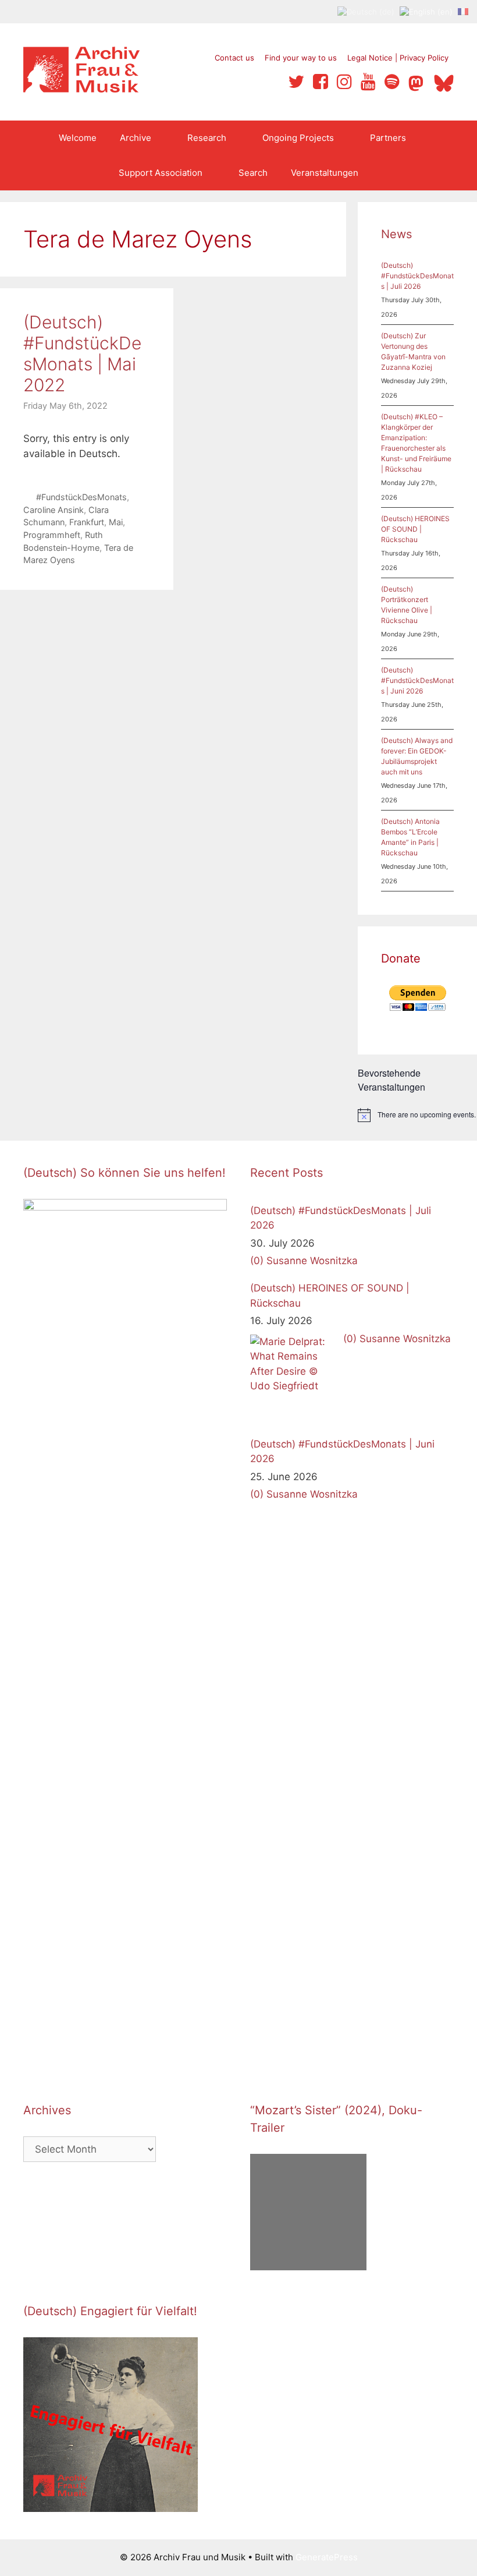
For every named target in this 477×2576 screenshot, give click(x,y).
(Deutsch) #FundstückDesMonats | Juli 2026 (417, 276)
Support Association (161, 173)
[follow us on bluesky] (444, 82)
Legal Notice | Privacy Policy (398, 58)
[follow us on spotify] (392, 82)
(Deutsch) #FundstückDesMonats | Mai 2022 (82, 353)
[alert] (417, 1115)
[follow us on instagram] (344, 82)
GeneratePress (327, 2557)
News (396, 234)
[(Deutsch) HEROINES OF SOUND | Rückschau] (294, 1378)
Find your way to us (301, 58)
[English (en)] (426, 11)
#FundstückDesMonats (81, 497)
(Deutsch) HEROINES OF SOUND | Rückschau (415, 529)
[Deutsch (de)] (366, 11)
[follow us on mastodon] (418, 82)
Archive (136, 138)
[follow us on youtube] (368, 82)
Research (207, 138)
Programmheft (52, 535)
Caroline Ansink (54, 510)
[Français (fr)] (463, 11)
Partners (388, 138)
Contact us (234, 58)
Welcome (78, 138)
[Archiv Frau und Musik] (81, 89)
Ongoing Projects (298, 138)
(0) (257, 1261)
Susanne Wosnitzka (312, 1261)
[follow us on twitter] (296, 82)
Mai (116, 522)
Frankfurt (87, 522)
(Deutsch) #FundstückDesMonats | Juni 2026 (417, 680)
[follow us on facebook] (321, 82)
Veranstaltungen (325, 173)
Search (253, 173)
